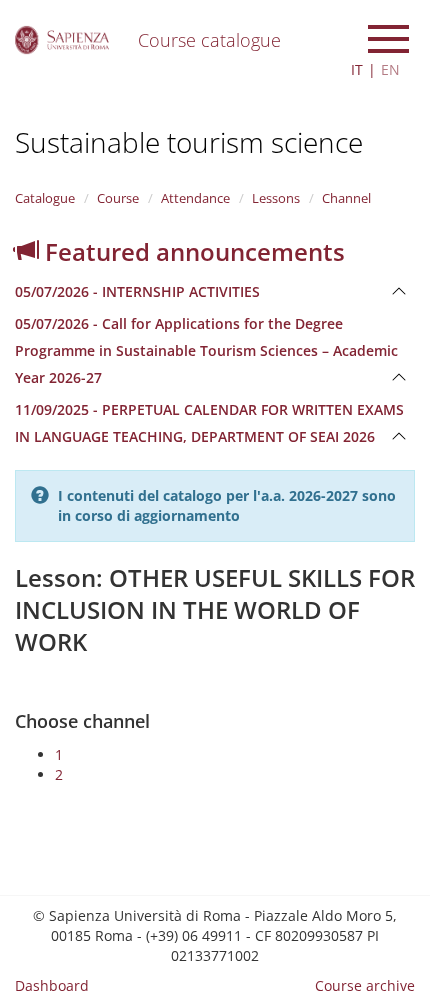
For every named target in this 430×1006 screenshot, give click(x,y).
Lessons (276, 198)
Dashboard (52, 985)
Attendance (195, 198)
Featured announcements (192, 251)
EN (390, 69)
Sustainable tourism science (189, 142)
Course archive (365, 985)
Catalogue (45, 198)
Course (118, 198)
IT (357, 69)
